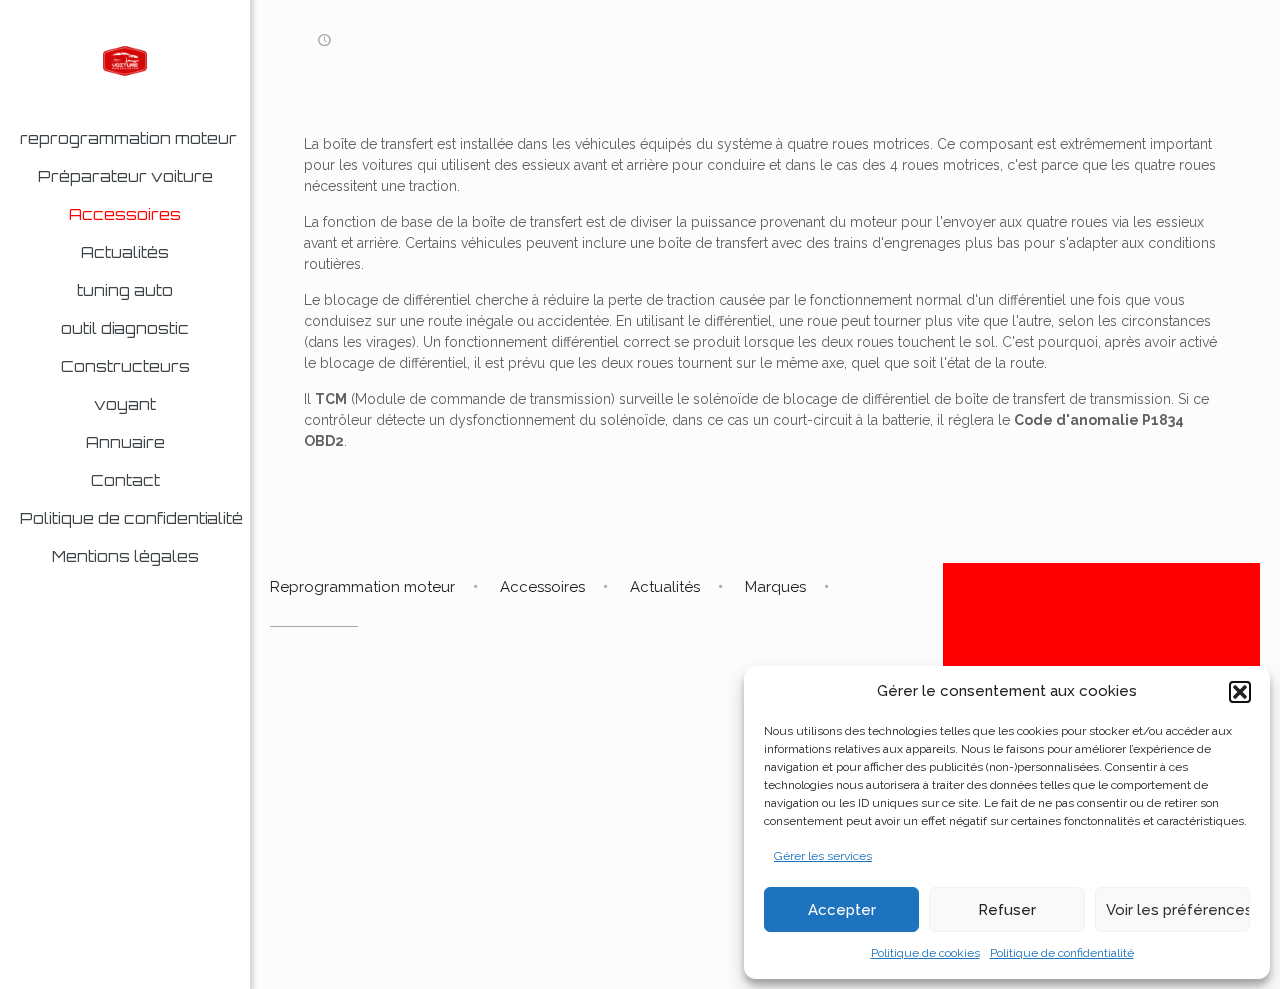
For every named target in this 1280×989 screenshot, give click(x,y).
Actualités (665, 587)
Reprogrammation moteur (362, 587)
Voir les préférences (1178, 910)
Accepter (842, 910)
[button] (1240, 692)
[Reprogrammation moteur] (125, 60)
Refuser (1007, 910)
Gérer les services (823, 856)
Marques (775, 587)
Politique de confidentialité (1062, 953)
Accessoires (542, 587)
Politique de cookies (925, 953)
